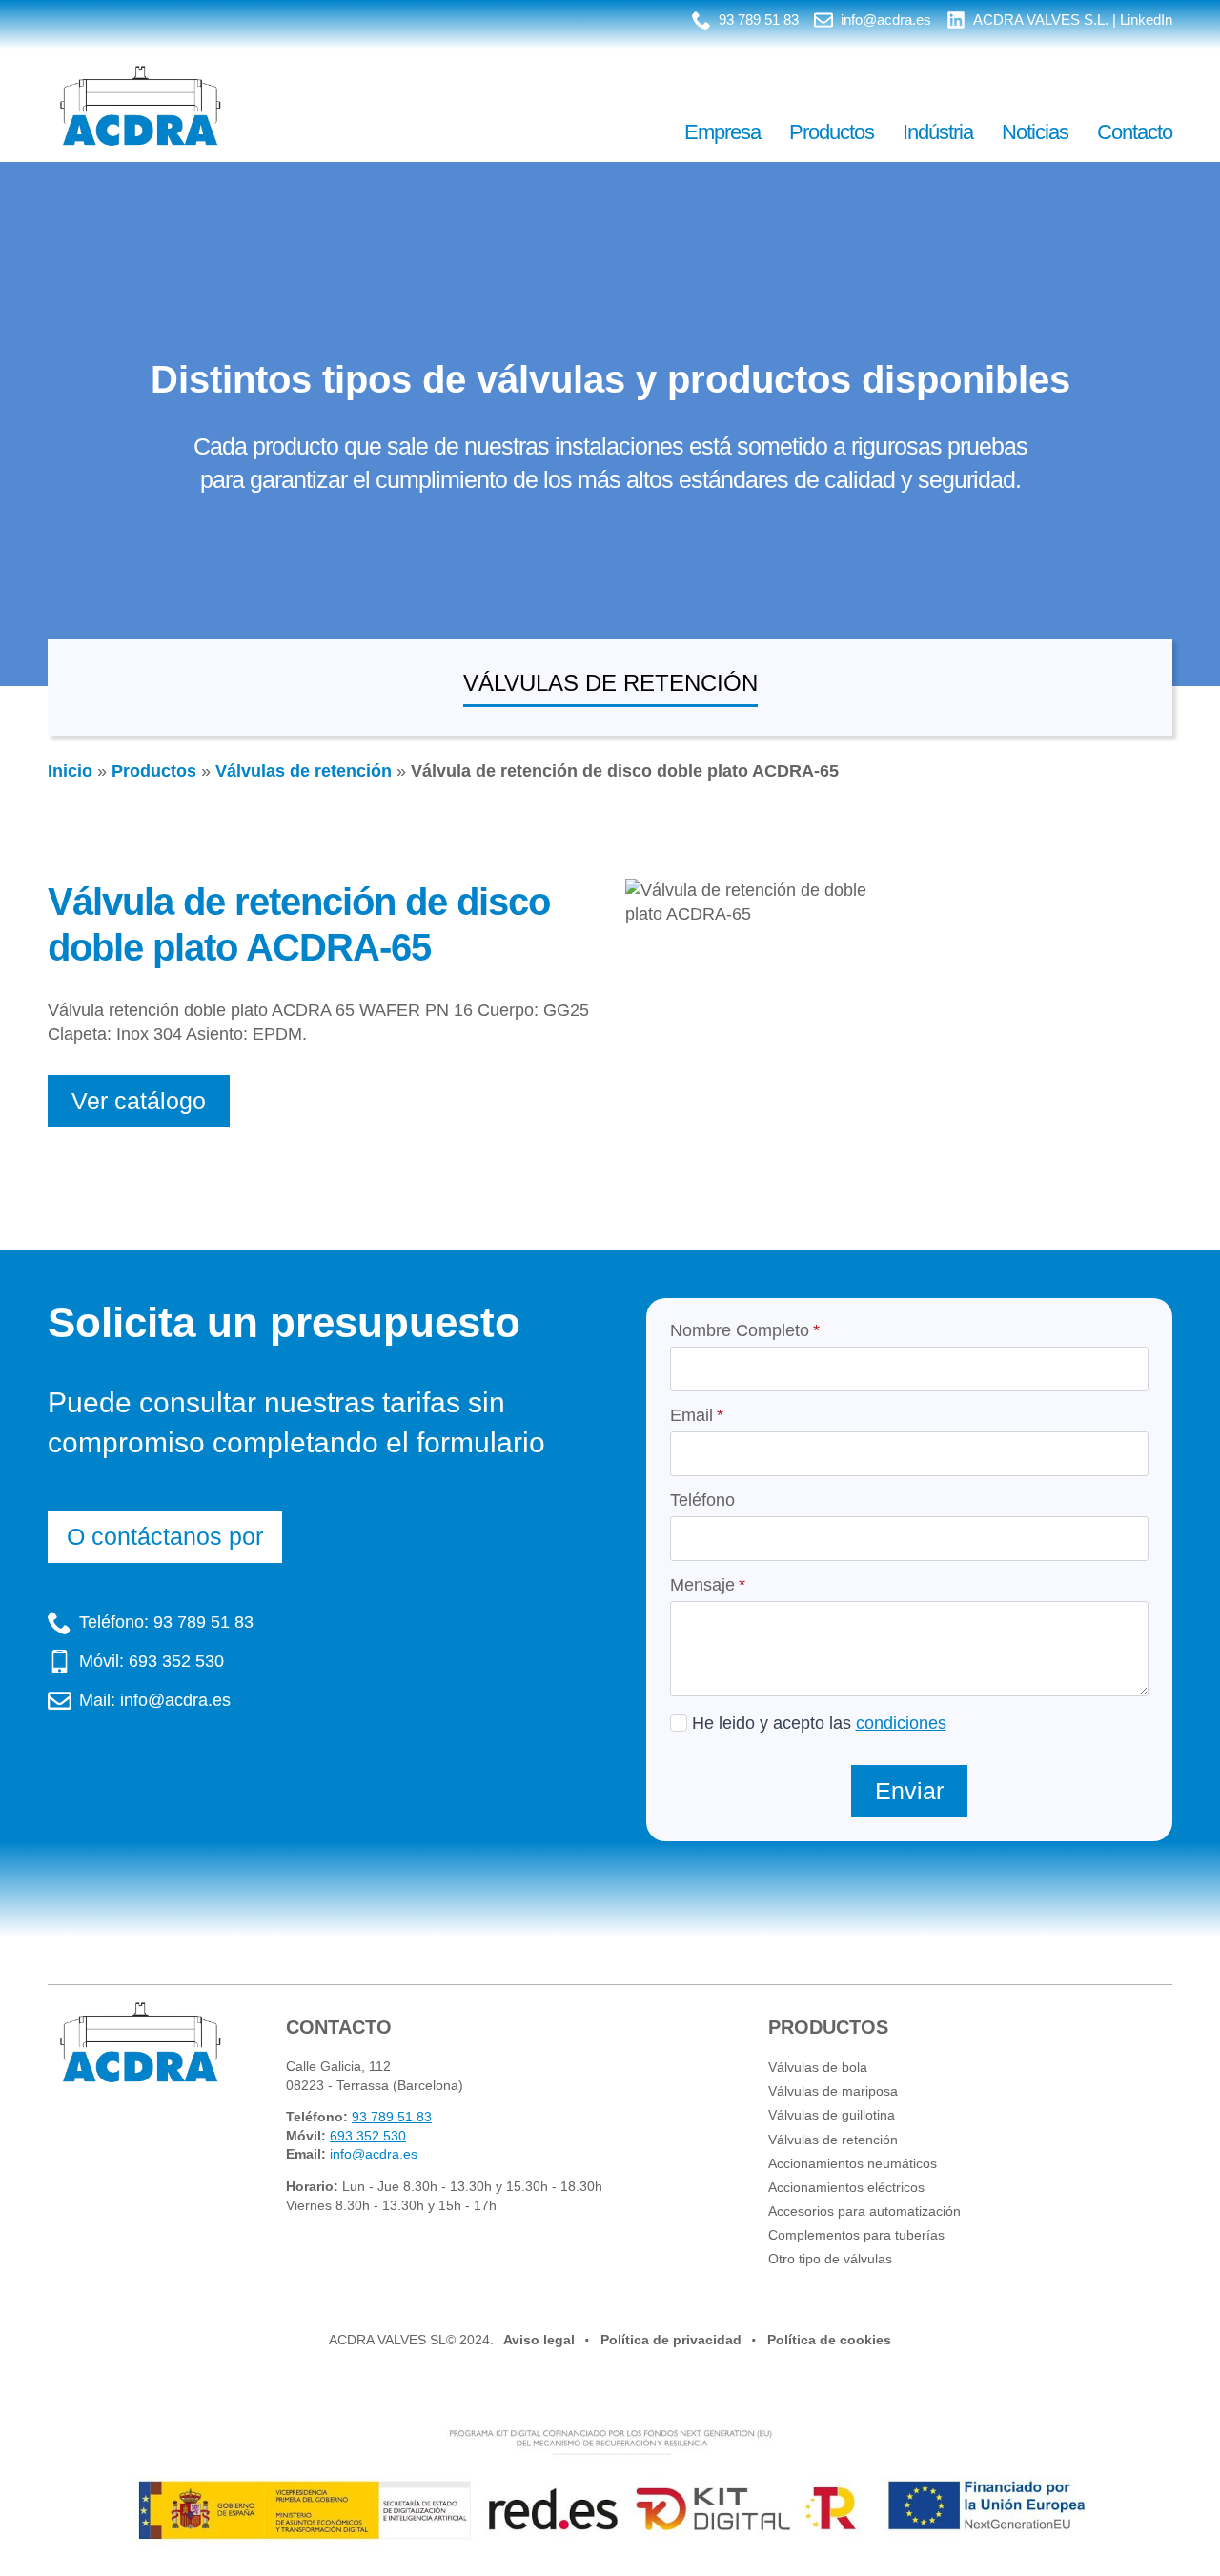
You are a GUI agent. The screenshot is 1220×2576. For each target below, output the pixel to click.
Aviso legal (539, 2340)
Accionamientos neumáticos (853, 2163)
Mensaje (708, 1585)
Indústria (938, 132)
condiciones (901, 1723)
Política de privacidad (671, 2340)
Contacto (1135, 132)
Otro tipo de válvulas (830, 2259)
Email (697, 1415)
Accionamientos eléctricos (846, 2187)
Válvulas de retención (304, 771)
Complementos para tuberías (856, 2235)
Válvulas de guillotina (832, 2115)
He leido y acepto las (819, 1723)
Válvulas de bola (818, 2067)
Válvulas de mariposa (833, 2091)
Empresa (722, 132)
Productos (832, 132)
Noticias (1035, 132)
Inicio (70, 771)
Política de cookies (829, 2340)
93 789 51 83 (392, 2117)
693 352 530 (368, 2136)
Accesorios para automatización (864, 2211)
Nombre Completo (745, 1330)
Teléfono (702, 1500)
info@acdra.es (374, 2154)
